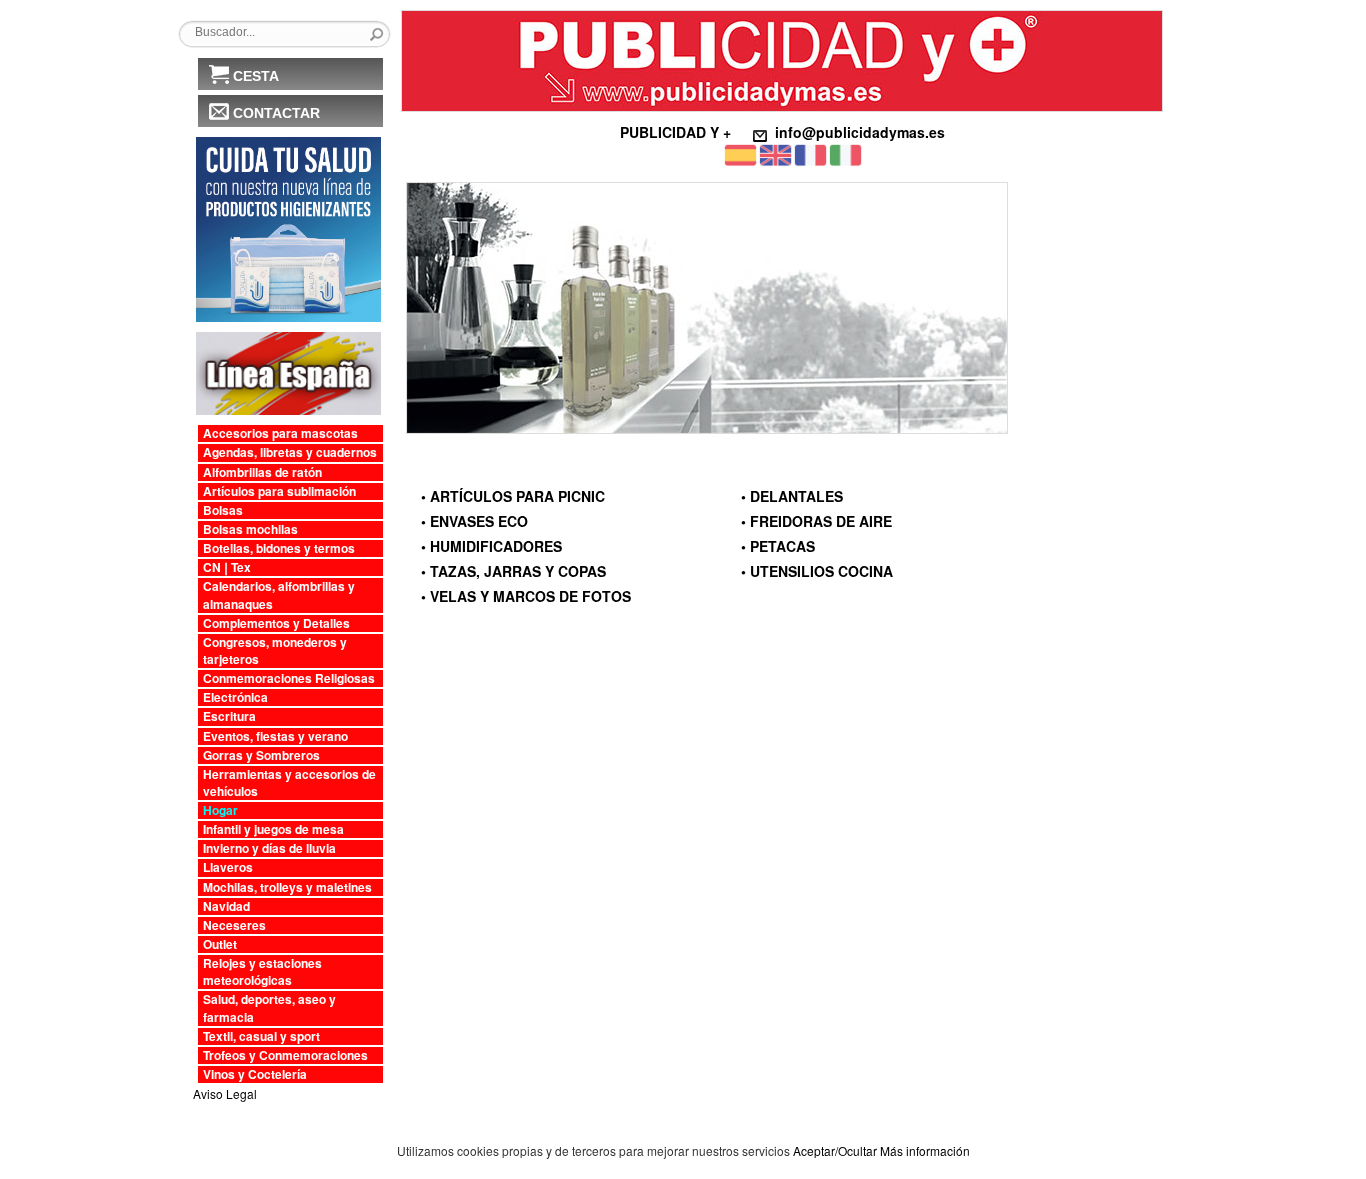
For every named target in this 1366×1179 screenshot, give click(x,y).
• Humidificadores (491, 546)
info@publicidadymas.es (860, 132)
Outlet (220, 944)
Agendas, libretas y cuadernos (290, 452)
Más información (925, 1150)
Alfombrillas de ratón (262, 472)
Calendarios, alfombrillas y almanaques (279, 595)
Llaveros (228, 867)
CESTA (256, 76)
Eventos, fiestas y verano (275, 736)
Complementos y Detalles (276, 623)
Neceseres (234, 925)
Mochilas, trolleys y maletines (287, 887)
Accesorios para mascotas (280, 433)
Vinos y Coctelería (255, 1074)
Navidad (226, 906)
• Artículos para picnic (513, 496)
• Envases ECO (474, 521)
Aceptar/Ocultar (835, 1150)
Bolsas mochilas (250, 529)
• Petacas (778, 546)
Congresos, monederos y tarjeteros (275, 651)
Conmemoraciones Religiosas (289, 678)
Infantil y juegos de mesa (273, 829)
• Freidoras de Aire (816, 521)
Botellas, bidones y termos (279, 548)
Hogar (220, 810)
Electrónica (235, 697)
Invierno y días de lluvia (269, 848)
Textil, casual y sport (261, 1036)
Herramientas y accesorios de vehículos (289, 783)
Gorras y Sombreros (261, 755)
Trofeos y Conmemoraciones (285, 1055)
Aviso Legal (225, 1093)
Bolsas (223, 510)
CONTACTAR (276, 113)
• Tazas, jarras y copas (513, 571)
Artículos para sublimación (279, 491)
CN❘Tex (227, 567)
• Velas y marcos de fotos (526, 596)
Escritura (229, 716)
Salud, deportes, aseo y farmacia (269, 1008)
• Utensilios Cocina (817, 571)
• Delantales (792, 496)
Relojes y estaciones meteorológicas (262, 972)
